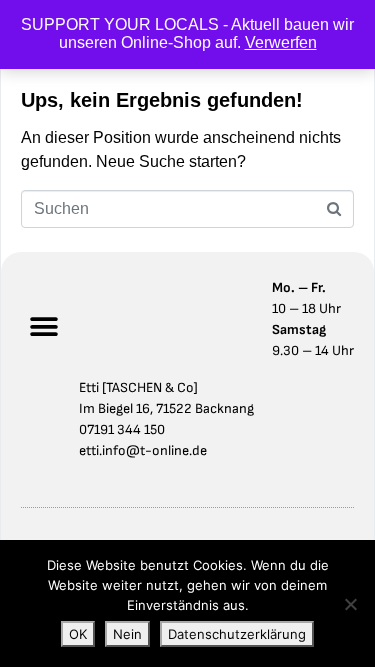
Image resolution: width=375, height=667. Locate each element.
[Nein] (350, 604)
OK (78, 634)
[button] (43, 327)
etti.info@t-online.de (143, 450)
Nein (127, 634)
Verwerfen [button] (281, 42)
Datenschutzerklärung (237, 634)
